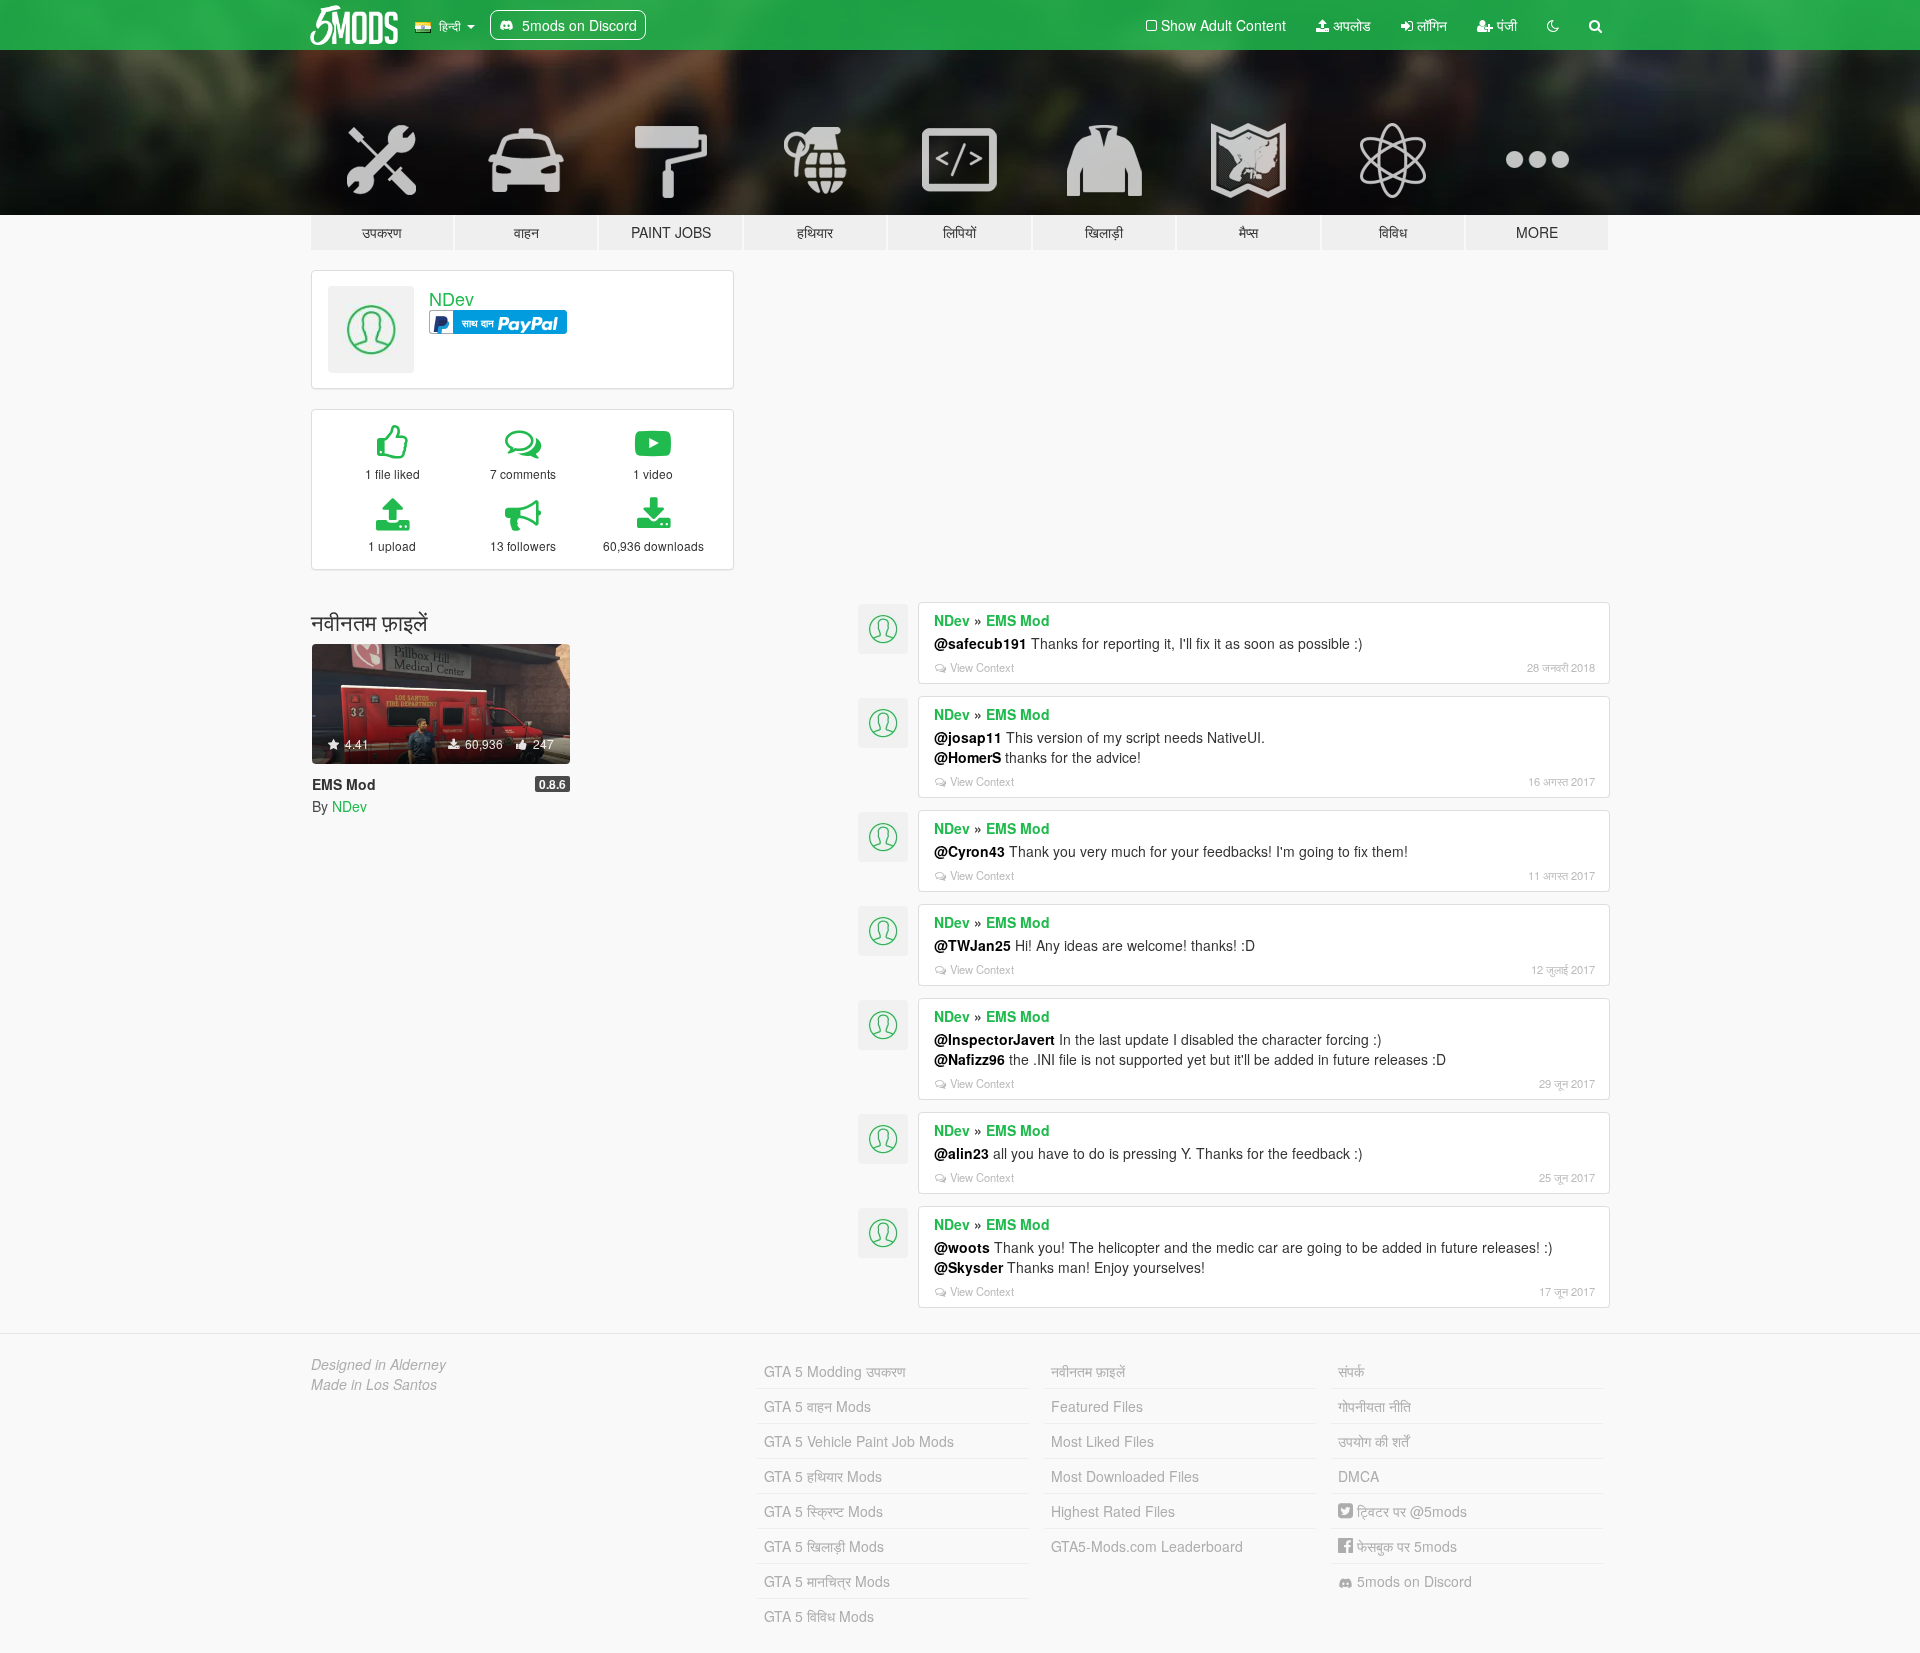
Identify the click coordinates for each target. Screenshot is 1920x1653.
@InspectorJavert (994, 1039)
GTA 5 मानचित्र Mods (827, 1581)
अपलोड (1350, 25)
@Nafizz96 (969, 1059)
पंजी (1505, 25)
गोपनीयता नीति (1374, 1406)
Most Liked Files (1102, 1441)
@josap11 (968, 737)
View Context (982, 667)
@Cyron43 (969, 851)
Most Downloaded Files (1125, 1476)
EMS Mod (1018, 620)
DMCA (1358, 1476)
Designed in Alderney (378, 1364)
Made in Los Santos (374, 1384)
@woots (962, 1247)
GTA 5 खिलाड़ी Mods (824, 1546)
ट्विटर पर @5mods (1410, 1511)
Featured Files (1097, 1406)
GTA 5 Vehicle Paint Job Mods (859, 1441)
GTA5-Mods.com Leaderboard (1147, 1546)
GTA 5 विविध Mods (819, 1616)
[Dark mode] (1553, 25)
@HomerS (967, 757)
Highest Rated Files (1113, 1511)
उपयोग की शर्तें (1373, 1441)
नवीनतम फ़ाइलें (1088, 1371)
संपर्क (1351, 1371)
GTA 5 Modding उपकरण (835, 1371)
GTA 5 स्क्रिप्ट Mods (823, 1511)
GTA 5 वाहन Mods (817, 1406)
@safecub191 (980, 643)
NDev (451, 298)
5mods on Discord (1412, 1581)
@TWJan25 (972, 945)
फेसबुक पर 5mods (1405, 1546)
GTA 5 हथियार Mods (823, 1476)
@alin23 (961, 1153)
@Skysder (968, 1267)
